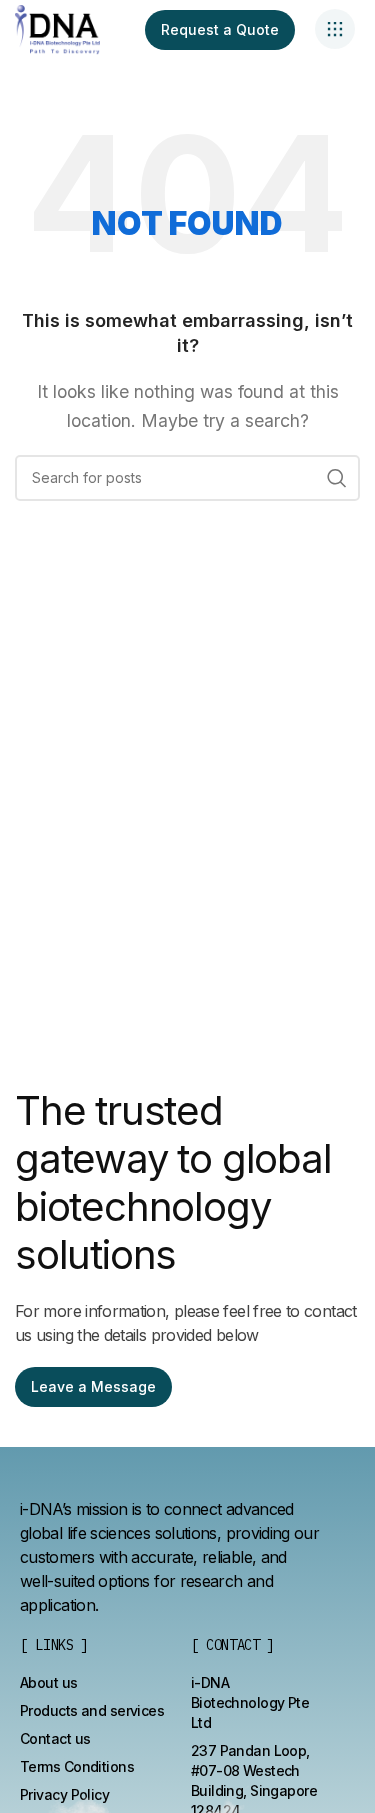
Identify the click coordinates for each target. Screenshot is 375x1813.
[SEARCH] (337, 478)
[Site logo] (57, 28)
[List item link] (49, 1683)
